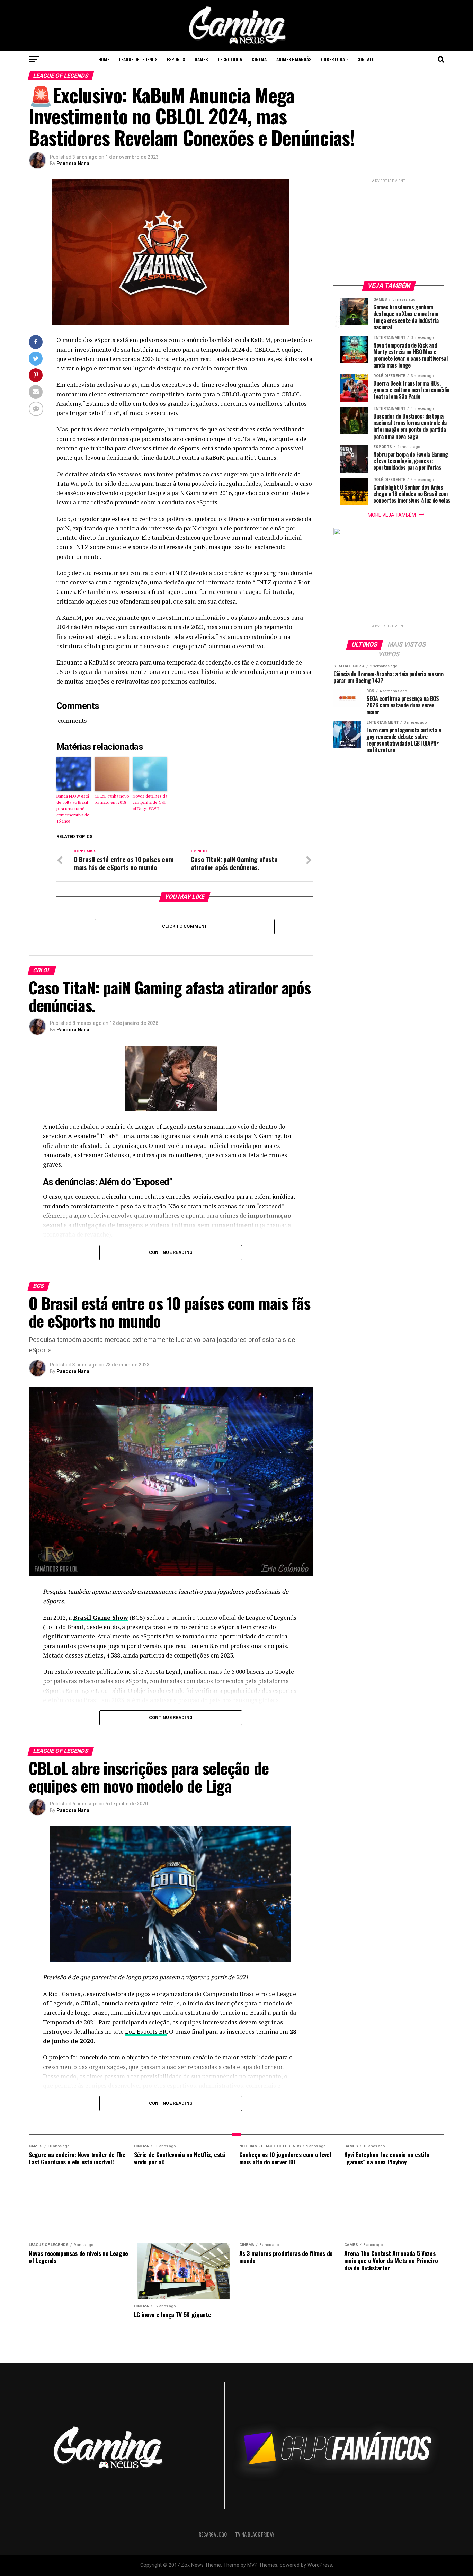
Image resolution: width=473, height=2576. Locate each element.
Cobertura (333, 59)
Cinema (259, 59)
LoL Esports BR (146, 2032)
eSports (176, 59)
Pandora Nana (73, 164)
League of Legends (138, 59)
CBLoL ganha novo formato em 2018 (112, 799)
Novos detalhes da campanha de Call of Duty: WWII (150, 802)
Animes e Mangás (294, 59)
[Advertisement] (389, 227)
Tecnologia (230, 59)
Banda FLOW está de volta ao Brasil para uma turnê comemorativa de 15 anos (73, 808)
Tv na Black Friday (255, 2534)
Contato (365, 59)
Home (104, 59)
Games (201, 59)
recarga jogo (213, 2534)
